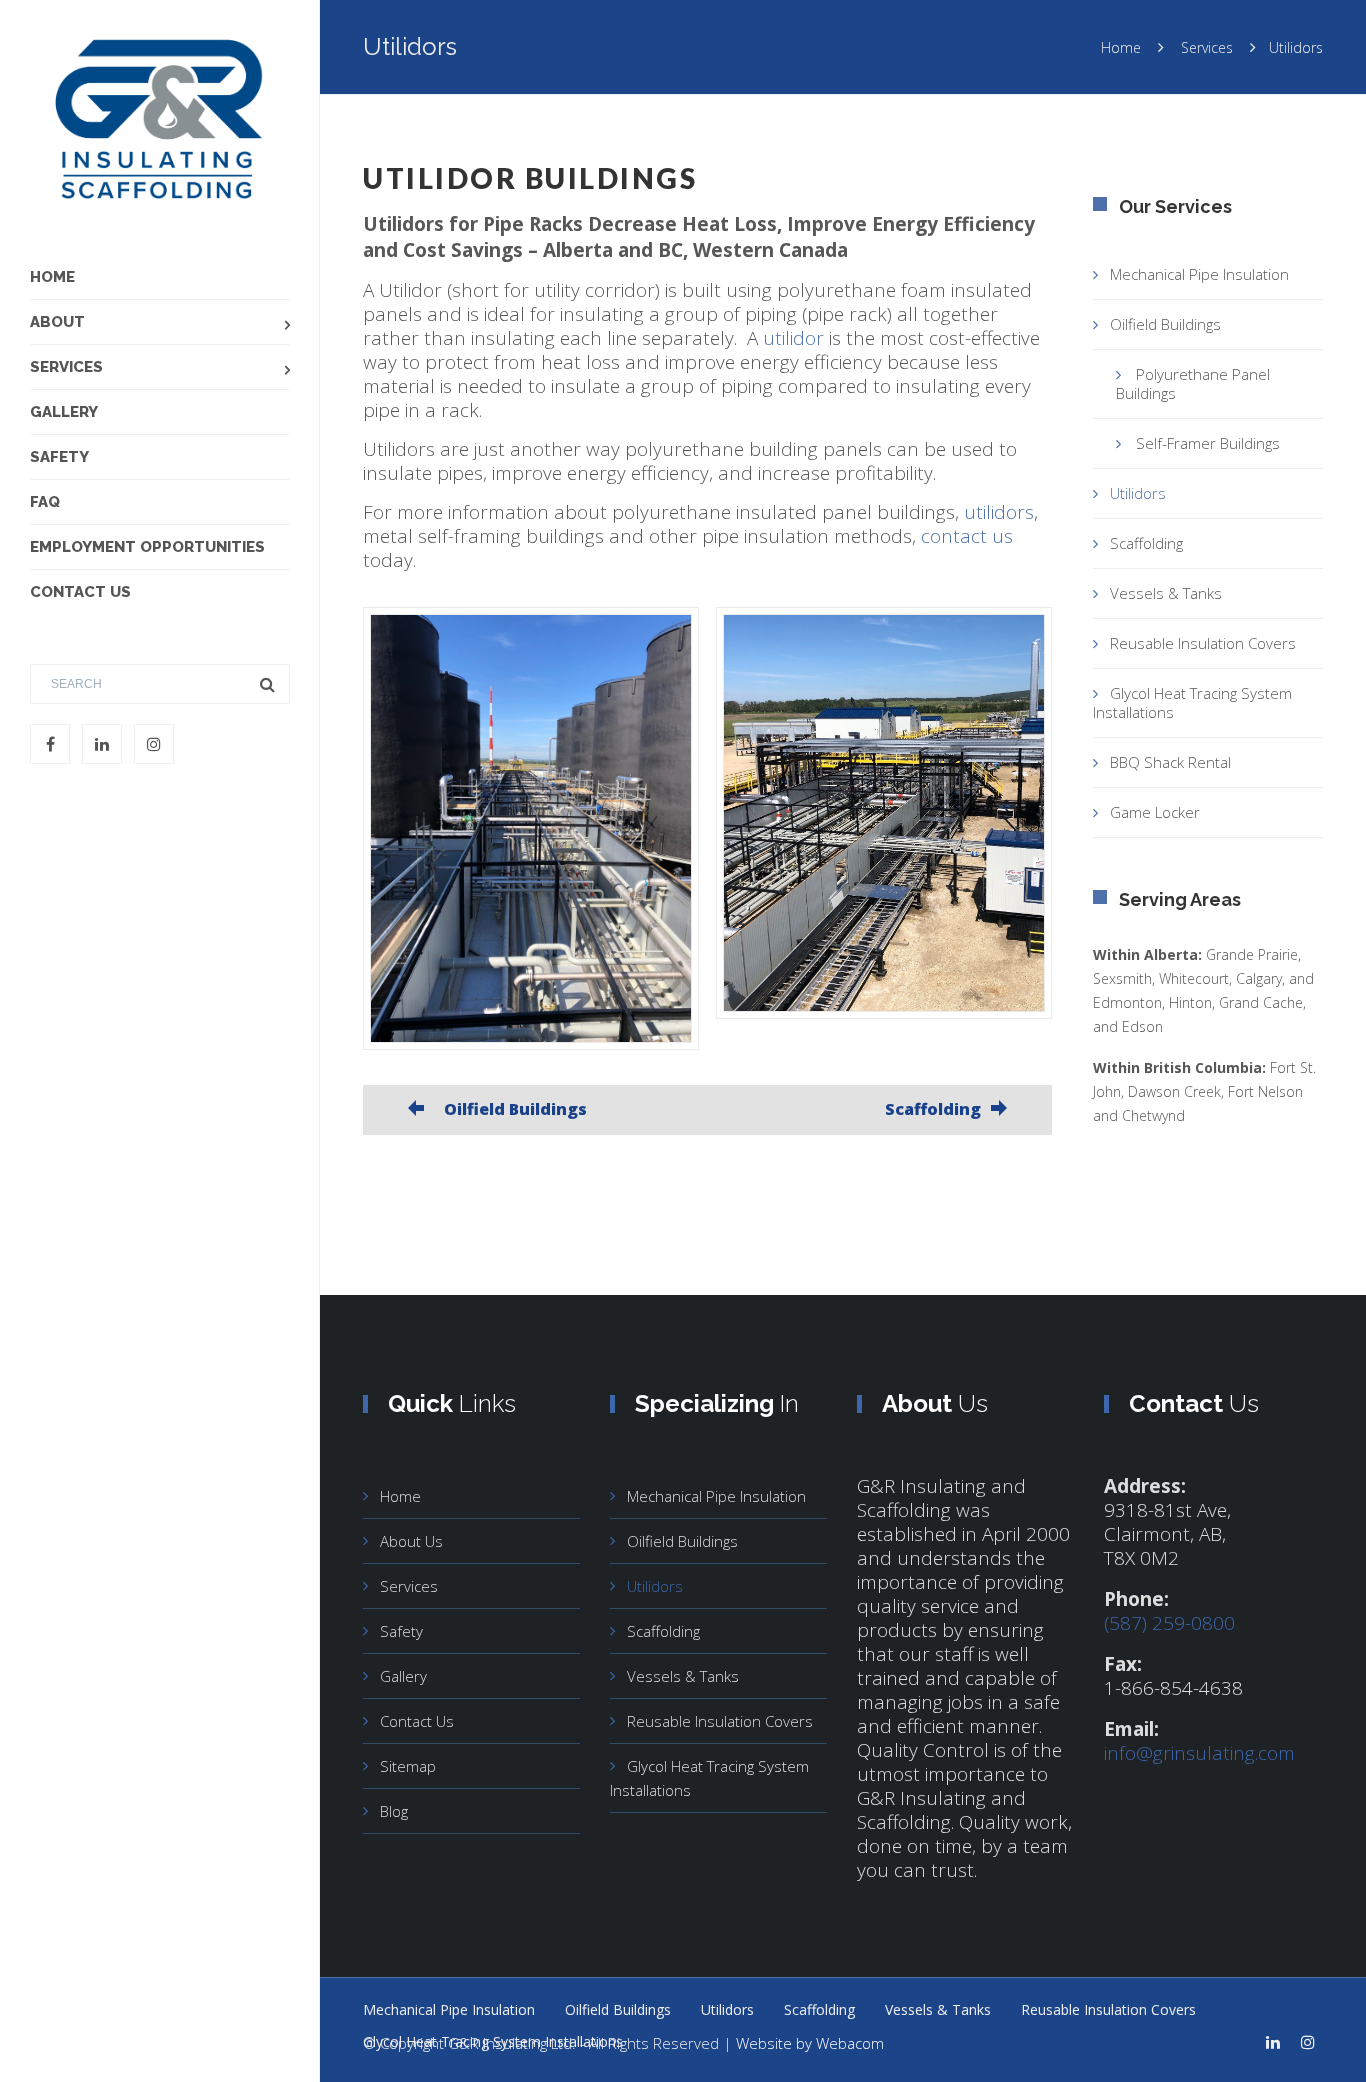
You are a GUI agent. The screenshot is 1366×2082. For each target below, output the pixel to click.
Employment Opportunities (147, 547)
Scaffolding (1146, 543)
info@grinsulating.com (1199, 1753)
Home (52, 277)
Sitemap (408, 1766)
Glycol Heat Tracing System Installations (1192, 702)
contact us (967, 536)
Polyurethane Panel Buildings (1193, 383)
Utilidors (1138, 493)
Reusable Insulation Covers (1203, 643)
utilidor (793, 338)
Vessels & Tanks (1166, 593)
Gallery (64, 412)
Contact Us (80, 592)
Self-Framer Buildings (1208, 443)
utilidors (999, 512)
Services (66, 367)
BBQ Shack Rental (1170, 762)
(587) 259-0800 (1169, 1623)
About (57, 322)
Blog (394, 1811)
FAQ (45, 502)
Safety (59, 457)
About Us (411, 1541)
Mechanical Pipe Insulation (1199, 274)
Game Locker (1155, 812)
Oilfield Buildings (1165, 324)
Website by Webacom (810, 2043)
